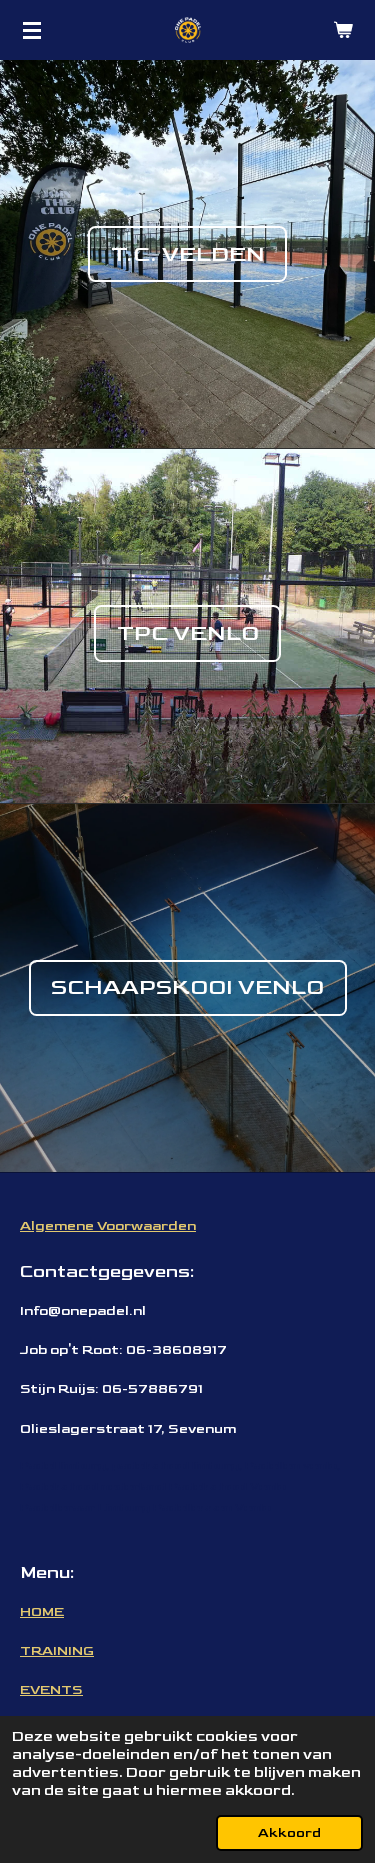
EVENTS (51, 1689)
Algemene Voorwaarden (108, 1225)
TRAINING (57, 1650)
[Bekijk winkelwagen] (343, 30)
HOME (42, 1611)
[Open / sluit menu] (32, 30)
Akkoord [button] (289, 1833)
